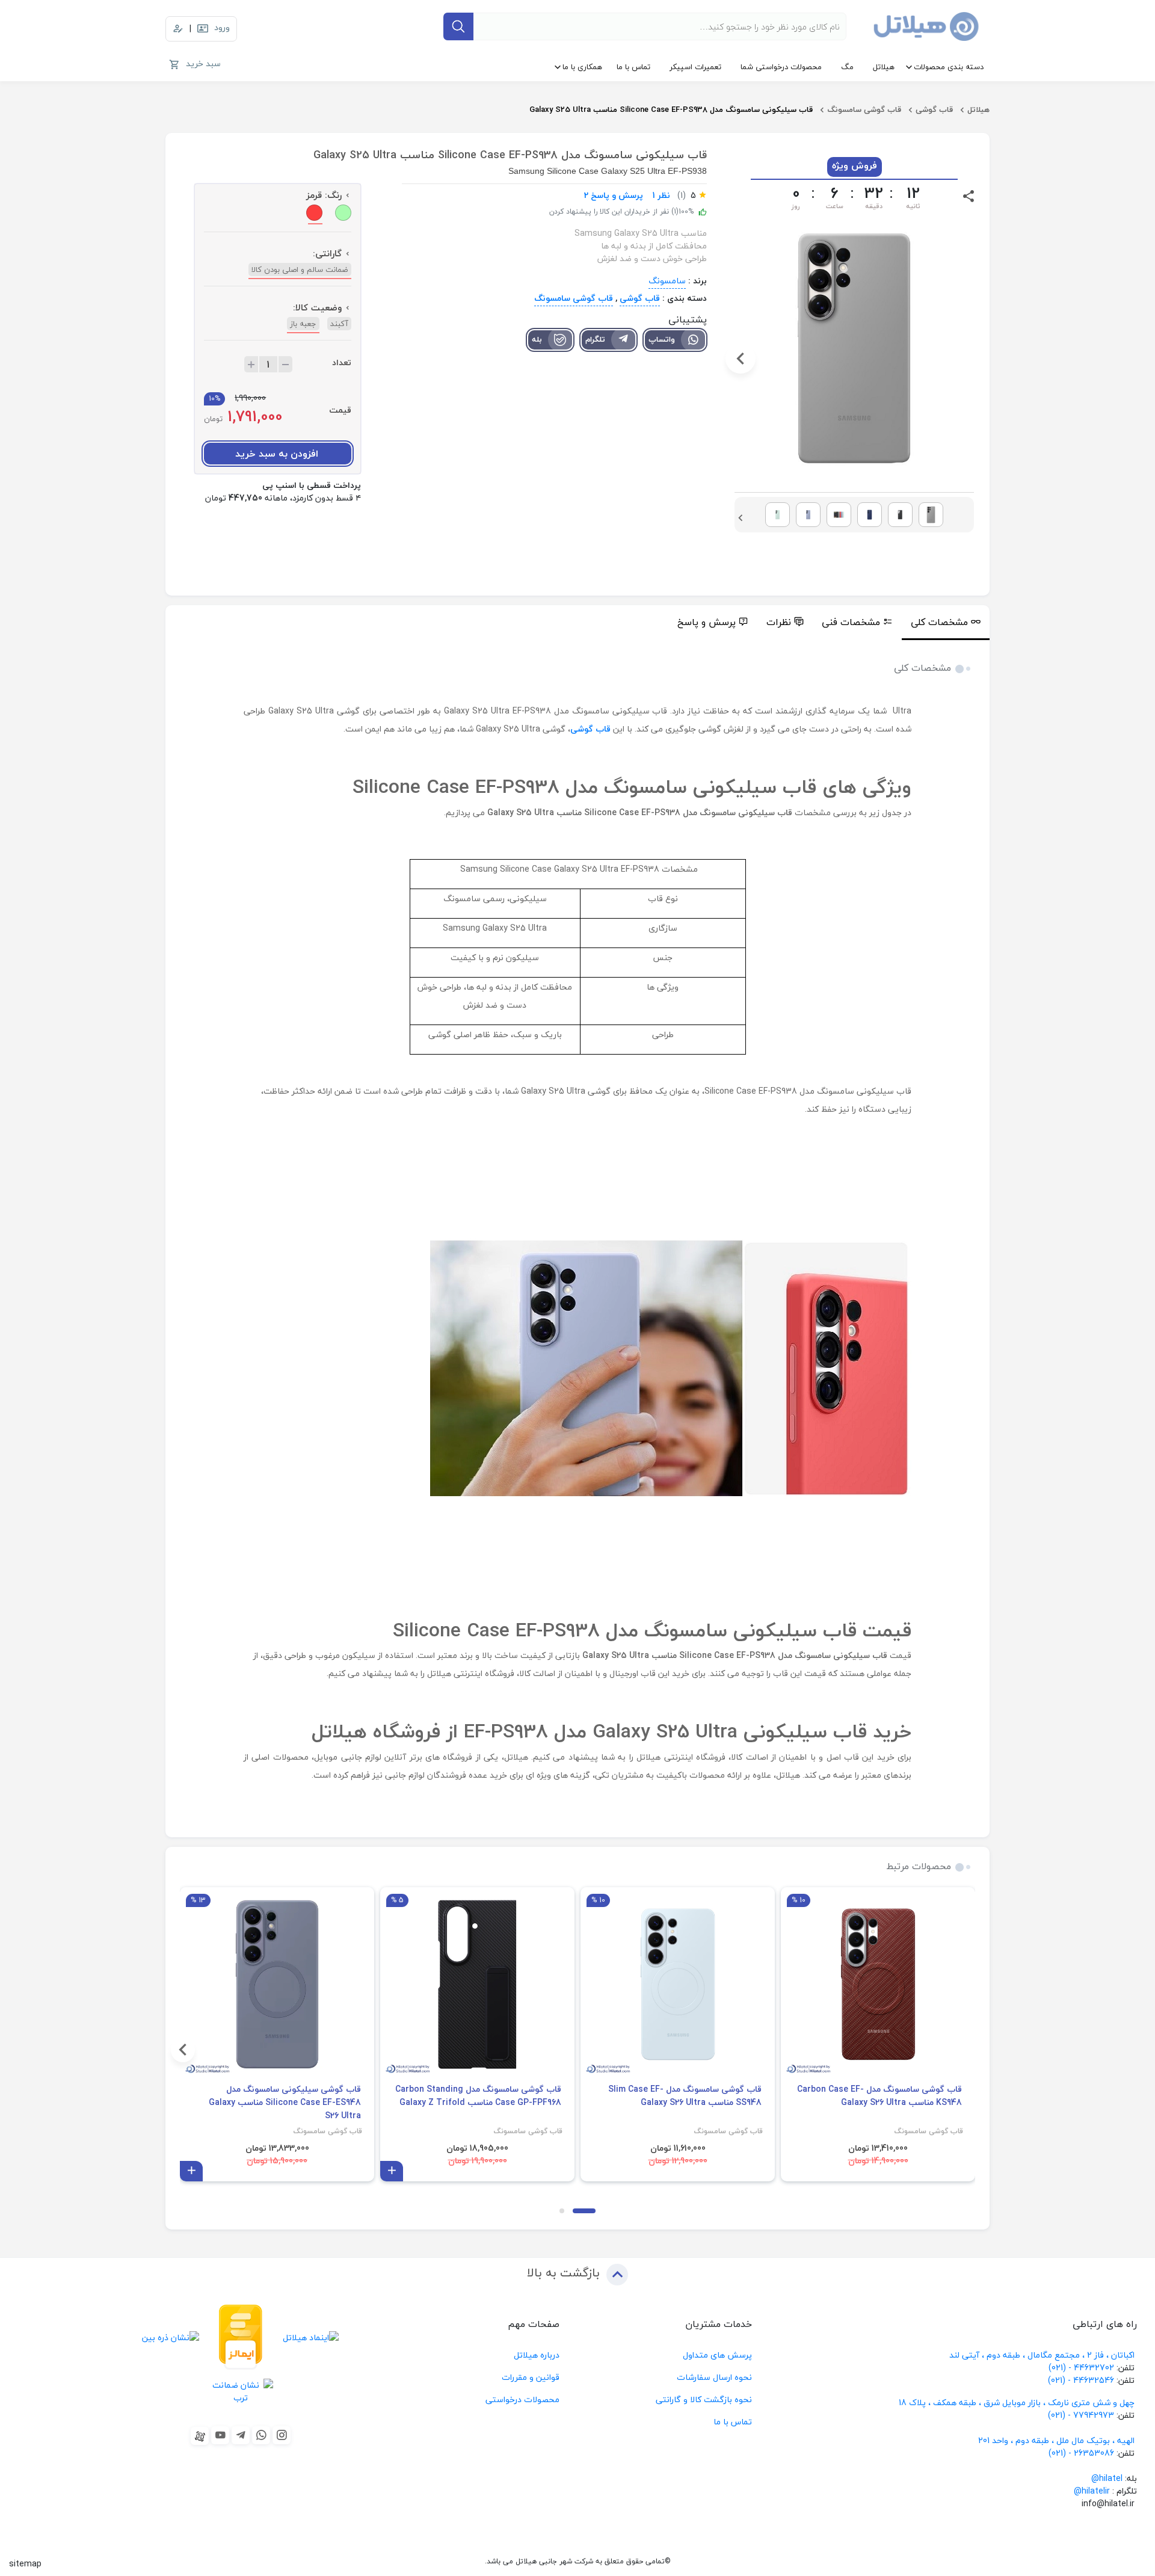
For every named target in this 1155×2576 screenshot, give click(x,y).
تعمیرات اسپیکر (695, 67)
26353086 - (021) (1081, 2453)
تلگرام (595, 339)
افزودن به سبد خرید (277, 454)
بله (537, 339)
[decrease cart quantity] (285, 364)
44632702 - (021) (1081, 2368)
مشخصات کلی (939, 622)
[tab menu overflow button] (1003, 623)
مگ (847, 67)
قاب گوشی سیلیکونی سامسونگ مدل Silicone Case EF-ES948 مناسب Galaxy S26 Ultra (285, 2103)
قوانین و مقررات (531, 2377)
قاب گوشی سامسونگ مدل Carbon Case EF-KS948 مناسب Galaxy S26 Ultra (879, 2096)
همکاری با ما (582, 67)
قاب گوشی (934, 109)
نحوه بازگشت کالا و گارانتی (704, 2399)
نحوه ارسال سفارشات (714, 2377)
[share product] (969, 195)
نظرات (779, 622)
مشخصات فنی (851, 622)
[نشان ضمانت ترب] (241, 2391)
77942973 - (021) (1081, 2415)
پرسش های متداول (717, 2355)
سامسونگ (667, 281)
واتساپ (662, 339)
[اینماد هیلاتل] (311, 2337)
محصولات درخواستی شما (781, 67)
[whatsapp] (261, 2435)
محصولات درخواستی (522, 2399)
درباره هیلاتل (537, 2355)
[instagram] (282, 2435)
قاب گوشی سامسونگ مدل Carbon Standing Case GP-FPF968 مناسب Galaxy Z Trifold (478, 2096)
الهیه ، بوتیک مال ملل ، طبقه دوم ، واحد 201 (1056, 2440)
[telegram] (241, 2435)
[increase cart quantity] (251, 364)
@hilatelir (1092, 2491)
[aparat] (200, 2436)
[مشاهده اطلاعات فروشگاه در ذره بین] (171, 2337)
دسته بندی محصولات (949, 67)
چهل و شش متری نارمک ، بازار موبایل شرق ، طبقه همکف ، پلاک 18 (1018, 2402)
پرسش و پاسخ (707, 622)
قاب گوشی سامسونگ (864, 109)
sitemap (25, 2564)
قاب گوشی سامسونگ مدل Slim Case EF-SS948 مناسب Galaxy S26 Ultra (685, 2096)
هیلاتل (884, 67)
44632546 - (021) (1081, 2380)
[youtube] (220, 2435)
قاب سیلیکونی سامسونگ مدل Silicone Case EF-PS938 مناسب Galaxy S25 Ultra (671, 109)
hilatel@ (1107, 2478)
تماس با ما (633, 67)
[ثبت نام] (178, 29)
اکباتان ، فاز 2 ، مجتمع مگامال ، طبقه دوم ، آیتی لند (1042, 2355)
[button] (968, 359)
